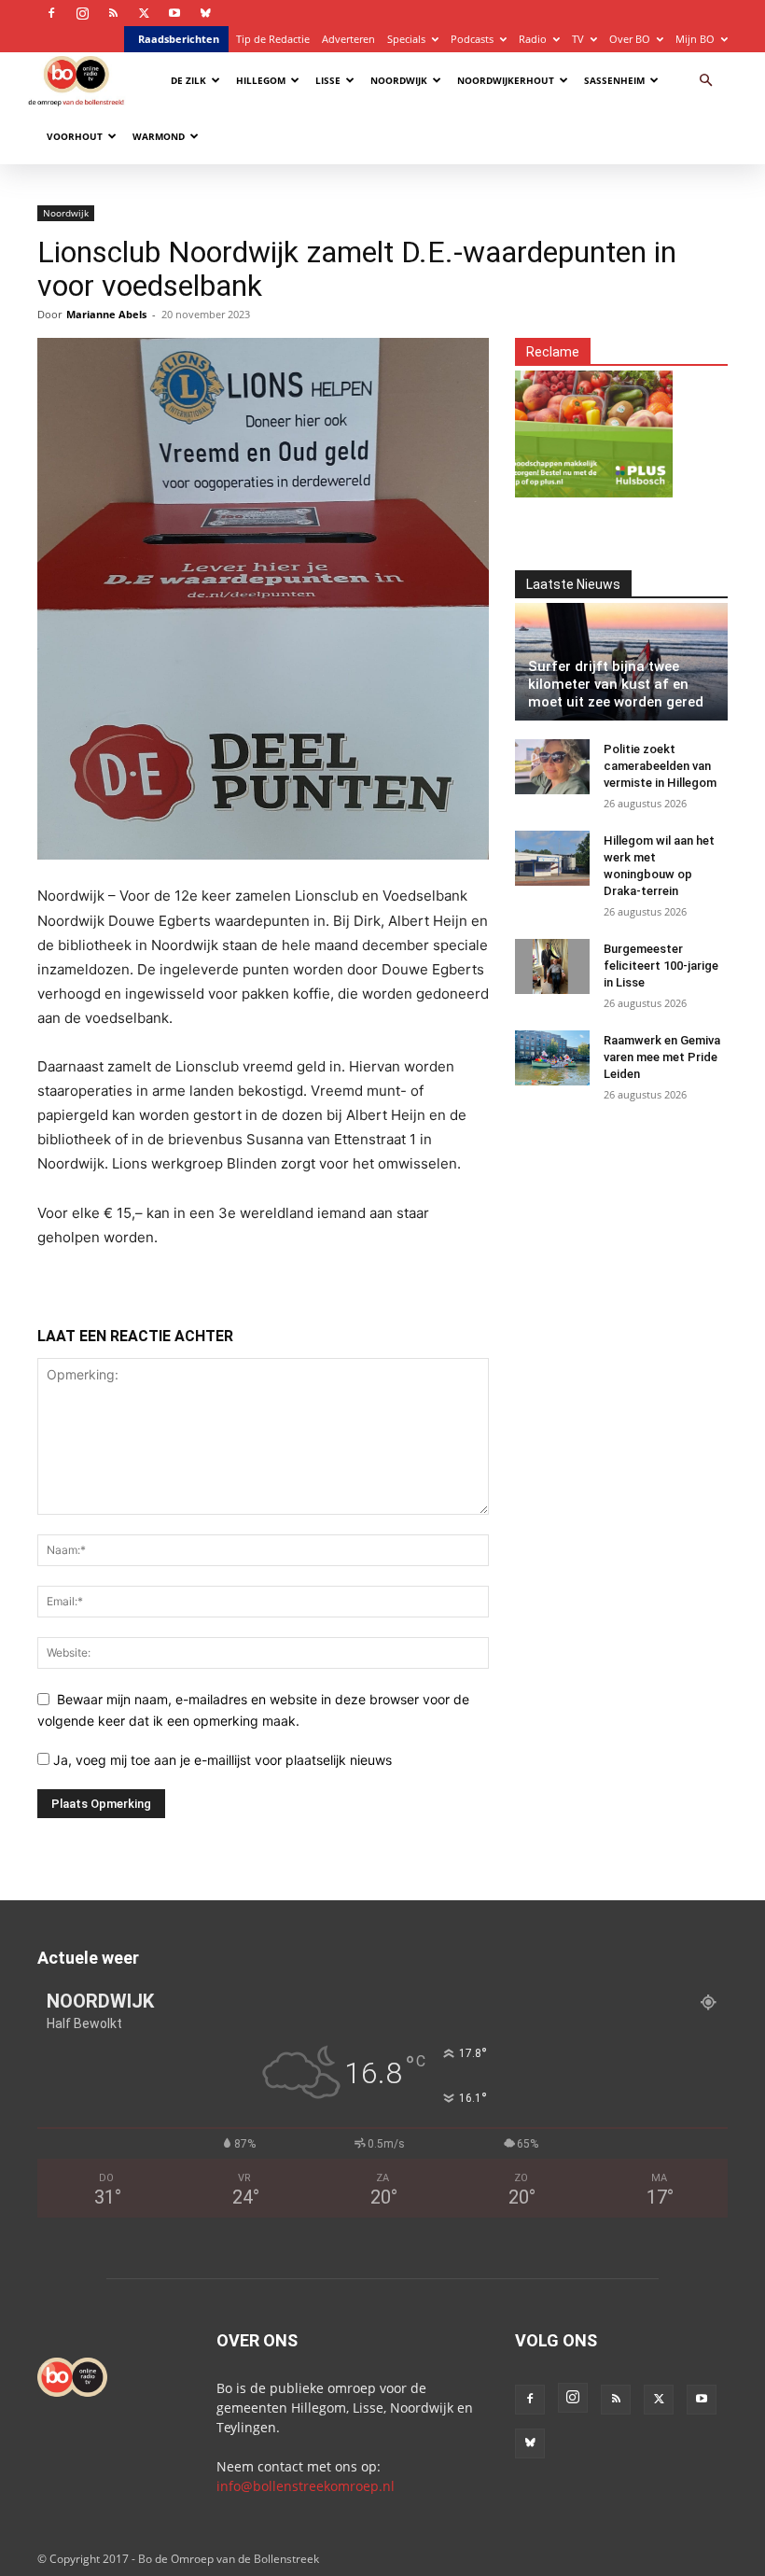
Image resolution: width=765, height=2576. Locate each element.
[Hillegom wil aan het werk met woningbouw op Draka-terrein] (552, 859)
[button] (705, 81)
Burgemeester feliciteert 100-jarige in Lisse (661, 966)
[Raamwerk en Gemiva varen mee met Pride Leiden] (552, 1058)
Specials (406, 39)
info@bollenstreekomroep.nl (306, 2486)
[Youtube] (174, 13)
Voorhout (75, 136)
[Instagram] (82, 13)
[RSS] (113, 13)
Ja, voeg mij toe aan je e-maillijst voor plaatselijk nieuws (221, 1760)
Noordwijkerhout (506, 80)
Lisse (328, 80)
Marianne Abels (106, 314)
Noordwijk (399, 80)
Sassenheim (614, 80)
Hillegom (261, 80)
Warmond (159, 136)
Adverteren (348, 39)
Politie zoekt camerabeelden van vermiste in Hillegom (660, 766)
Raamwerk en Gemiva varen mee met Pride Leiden (662, 1057)
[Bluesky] (205, 13)
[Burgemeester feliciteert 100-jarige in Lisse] (552, 967)
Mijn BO (695, 39)
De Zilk (188, 80)
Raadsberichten (179, 39)
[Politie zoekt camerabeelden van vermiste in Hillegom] (552, 767)
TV (578, 39)
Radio (533, 39)
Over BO (630, 39)
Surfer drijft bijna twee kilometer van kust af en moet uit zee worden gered (616, 684)
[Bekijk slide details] (556, 423)
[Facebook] (51, 13)
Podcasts (472, 39)
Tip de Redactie (273, 39)
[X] (144, 13)
